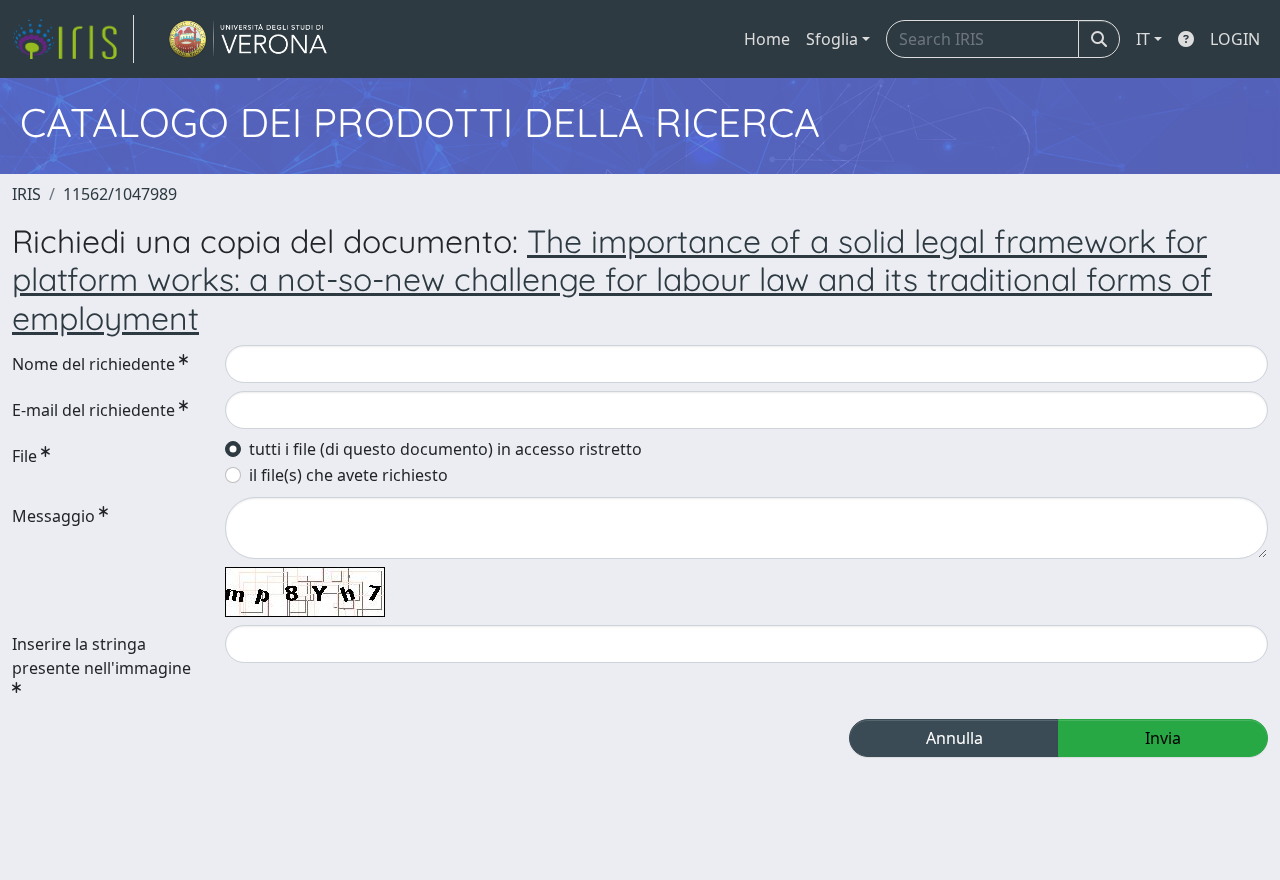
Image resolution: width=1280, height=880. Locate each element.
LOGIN (1235, 39)
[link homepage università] (248, 39)
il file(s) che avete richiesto (348, 475)
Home (767, 39)
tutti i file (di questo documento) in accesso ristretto (445, 449)
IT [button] (1143, 39)
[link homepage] (73, 39)
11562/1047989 (120, 194)
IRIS (26, 194)
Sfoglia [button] (832, 39)
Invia (1163, 738)
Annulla (954, 738)
